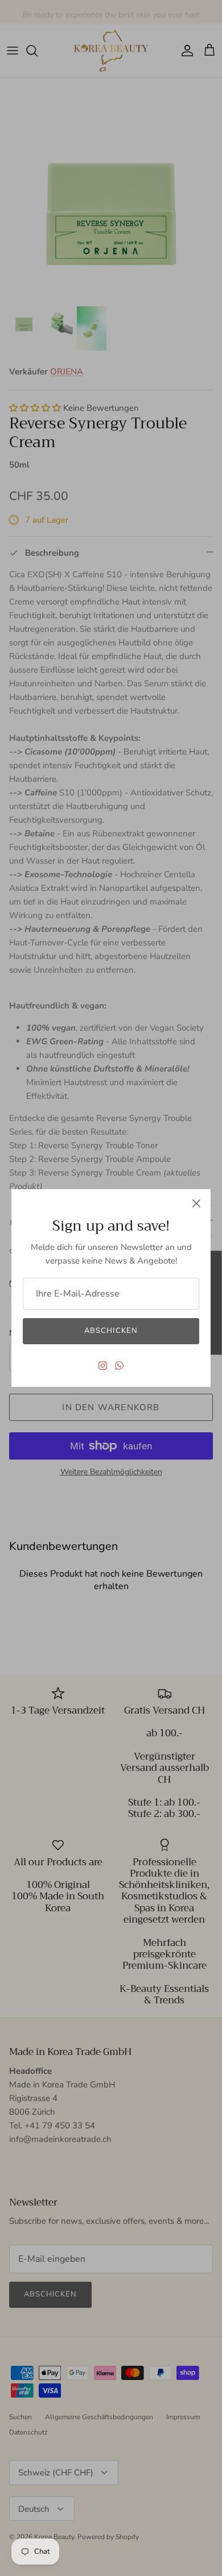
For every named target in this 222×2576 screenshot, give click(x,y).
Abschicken (111, 1331)
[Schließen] (196, 1203)
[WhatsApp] (119, 1366)
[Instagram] (103, 1366)
